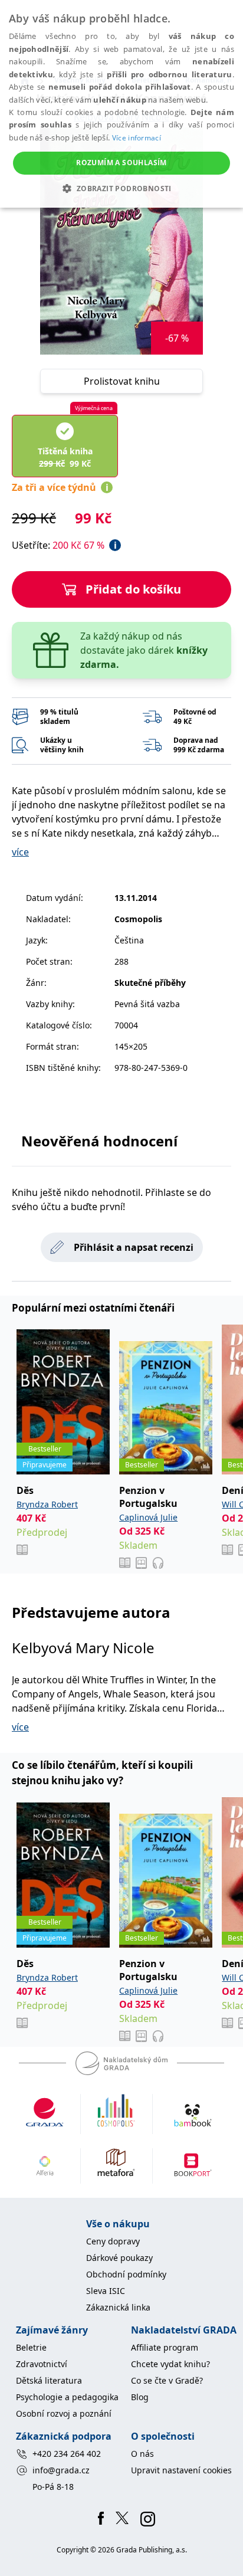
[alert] (121, 104)
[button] (121, 188)
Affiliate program (165, 2347)
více (20, 852)
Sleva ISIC (106, 2291)
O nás (142, 2454)
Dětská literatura (49, 2380)
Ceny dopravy (113, 2241)
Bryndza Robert (47, 1504)
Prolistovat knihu (122, 381)
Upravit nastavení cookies (181, 2470)
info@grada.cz (61, 2470)
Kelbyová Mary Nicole (83, 1648)
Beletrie (31, 2347)
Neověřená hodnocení (99, 1141)
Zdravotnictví (42, 2364)
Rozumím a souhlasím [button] (121, 163)
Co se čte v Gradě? (167, 2380)
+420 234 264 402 (67, 2454)
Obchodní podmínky (126, 2274)
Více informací (137, 138)
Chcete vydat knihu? (170, 2364)
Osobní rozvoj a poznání (64, 2413)
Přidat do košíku (133, 589)
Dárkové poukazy (119, 2258)
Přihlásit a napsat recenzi (134, 1247)
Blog (140, 2397)
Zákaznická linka (118, 2307)
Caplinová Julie (148, 1517)
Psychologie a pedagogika (67, 2397)
